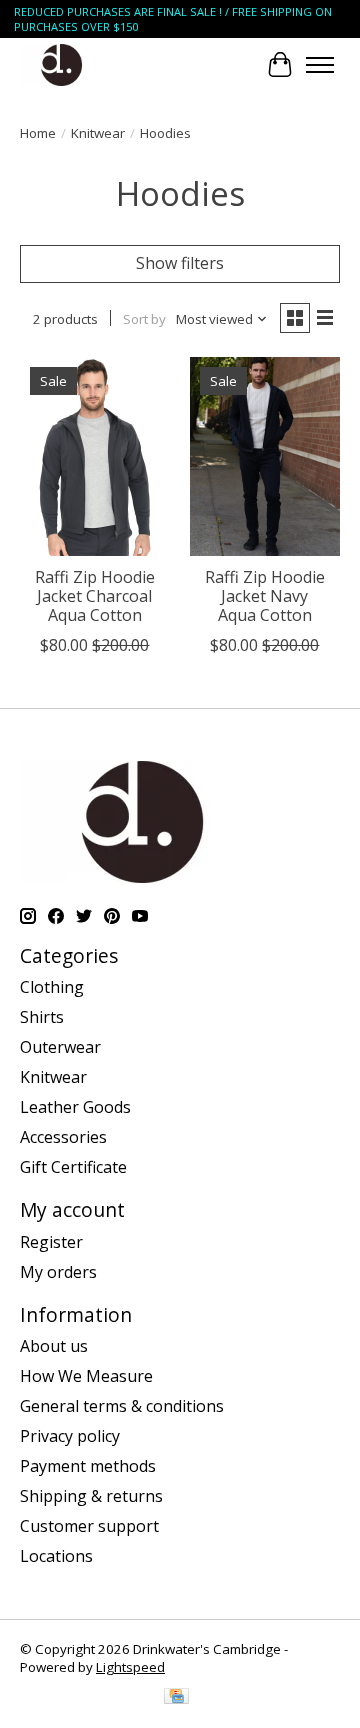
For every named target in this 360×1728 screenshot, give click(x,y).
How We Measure (86, 1376)
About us (54, 1346)
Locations (56, 1556)
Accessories (63, 1137)
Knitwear (98, 133)
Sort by (144, 319)
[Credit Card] (176, 1698)
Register (51, 1242)
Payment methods (88, 1466)
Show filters (180, 263)
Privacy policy (70, 1436)
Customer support (89, 1526)
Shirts (42, 1017)
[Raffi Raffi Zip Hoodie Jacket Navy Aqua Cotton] (265, 456)
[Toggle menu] (320, 65)
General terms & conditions (122, 1406)
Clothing (52, 987)
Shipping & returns (91, 1496)
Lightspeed (130, 1667)
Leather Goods (75, 1107)
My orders (58, 1272)
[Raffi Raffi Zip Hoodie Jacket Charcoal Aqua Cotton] (95, 456)
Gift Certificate (73, 1167)
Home (38, 133)
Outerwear (60, 1047)
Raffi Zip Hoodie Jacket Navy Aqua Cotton (265, 596)
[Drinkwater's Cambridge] (61, 64)
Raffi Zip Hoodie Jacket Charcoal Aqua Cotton (95, 596)
